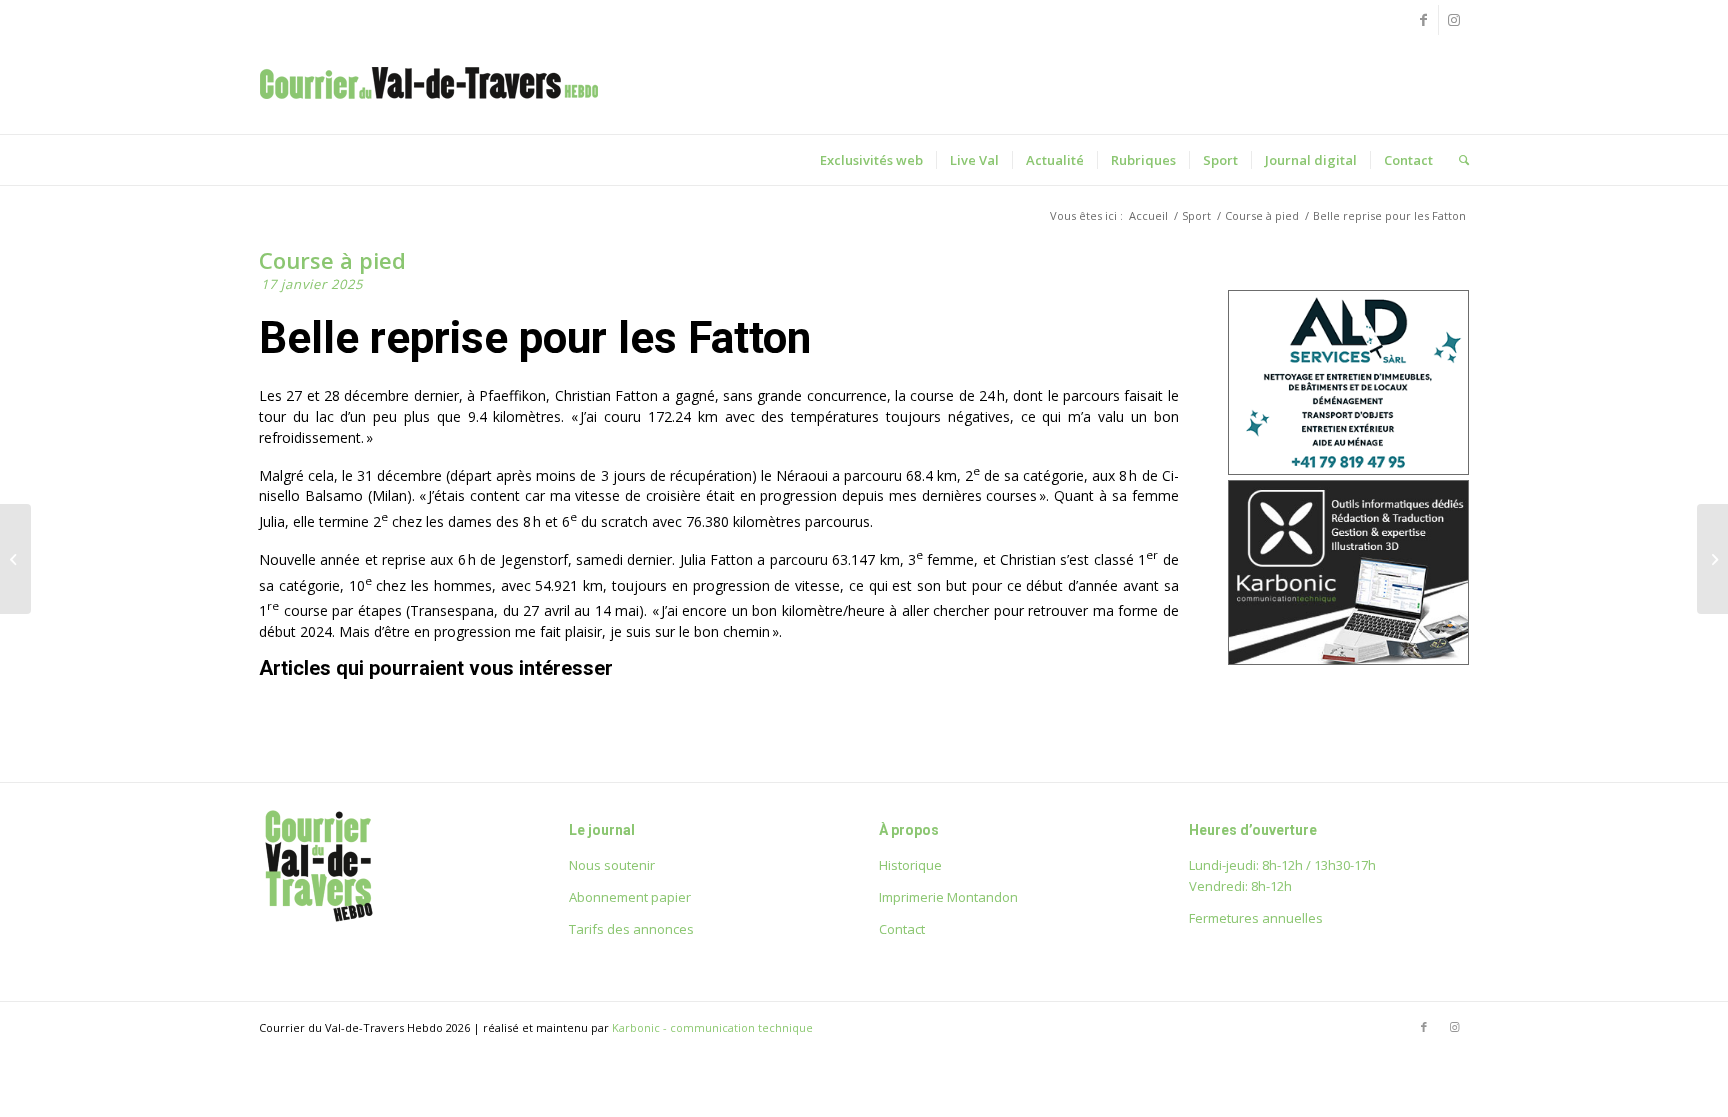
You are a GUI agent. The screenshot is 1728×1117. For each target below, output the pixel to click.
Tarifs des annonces (631, 929)
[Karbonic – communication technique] (1348, 659)
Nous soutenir (612, 865)
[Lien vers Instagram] (1454, 20)
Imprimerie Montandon (948, 897)
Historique (910, 865)
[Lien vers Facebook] (1423, 20)
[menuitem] (871, 160)
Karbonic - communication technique (712, 1027)
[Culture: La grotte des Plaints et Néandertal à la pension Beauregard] (15, 559)
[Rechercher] (1457, 160)
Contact (902, 929)
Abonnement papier (630, 897)
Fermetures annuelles (1256, 918)
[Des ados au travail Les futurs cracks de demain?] (1712, 559)
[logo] (429, 104)
